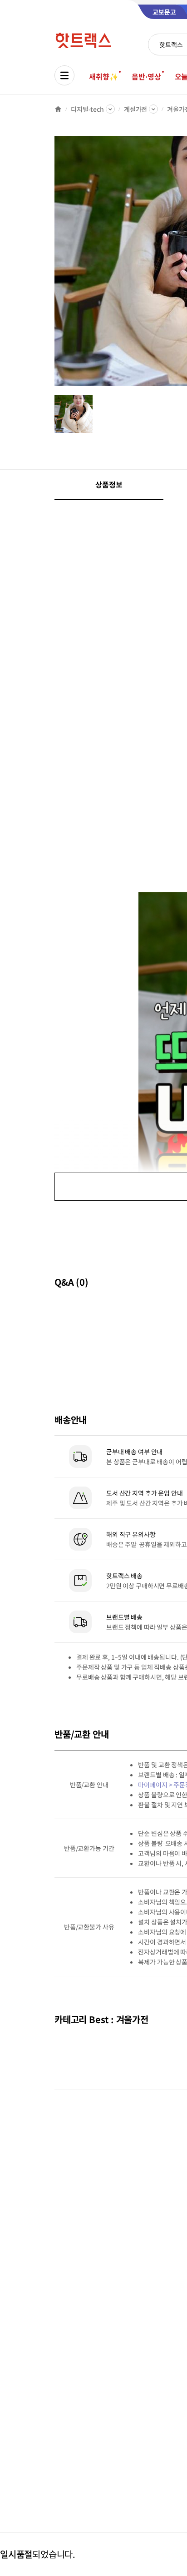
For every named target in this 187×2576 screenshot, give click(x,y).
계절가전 (135, 109)
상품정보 (109, 484)
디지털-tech (87, 109)
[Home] (58, 109)
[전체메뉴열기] (64, 75)
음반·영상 (146, 76)
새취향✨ (103, 76)
